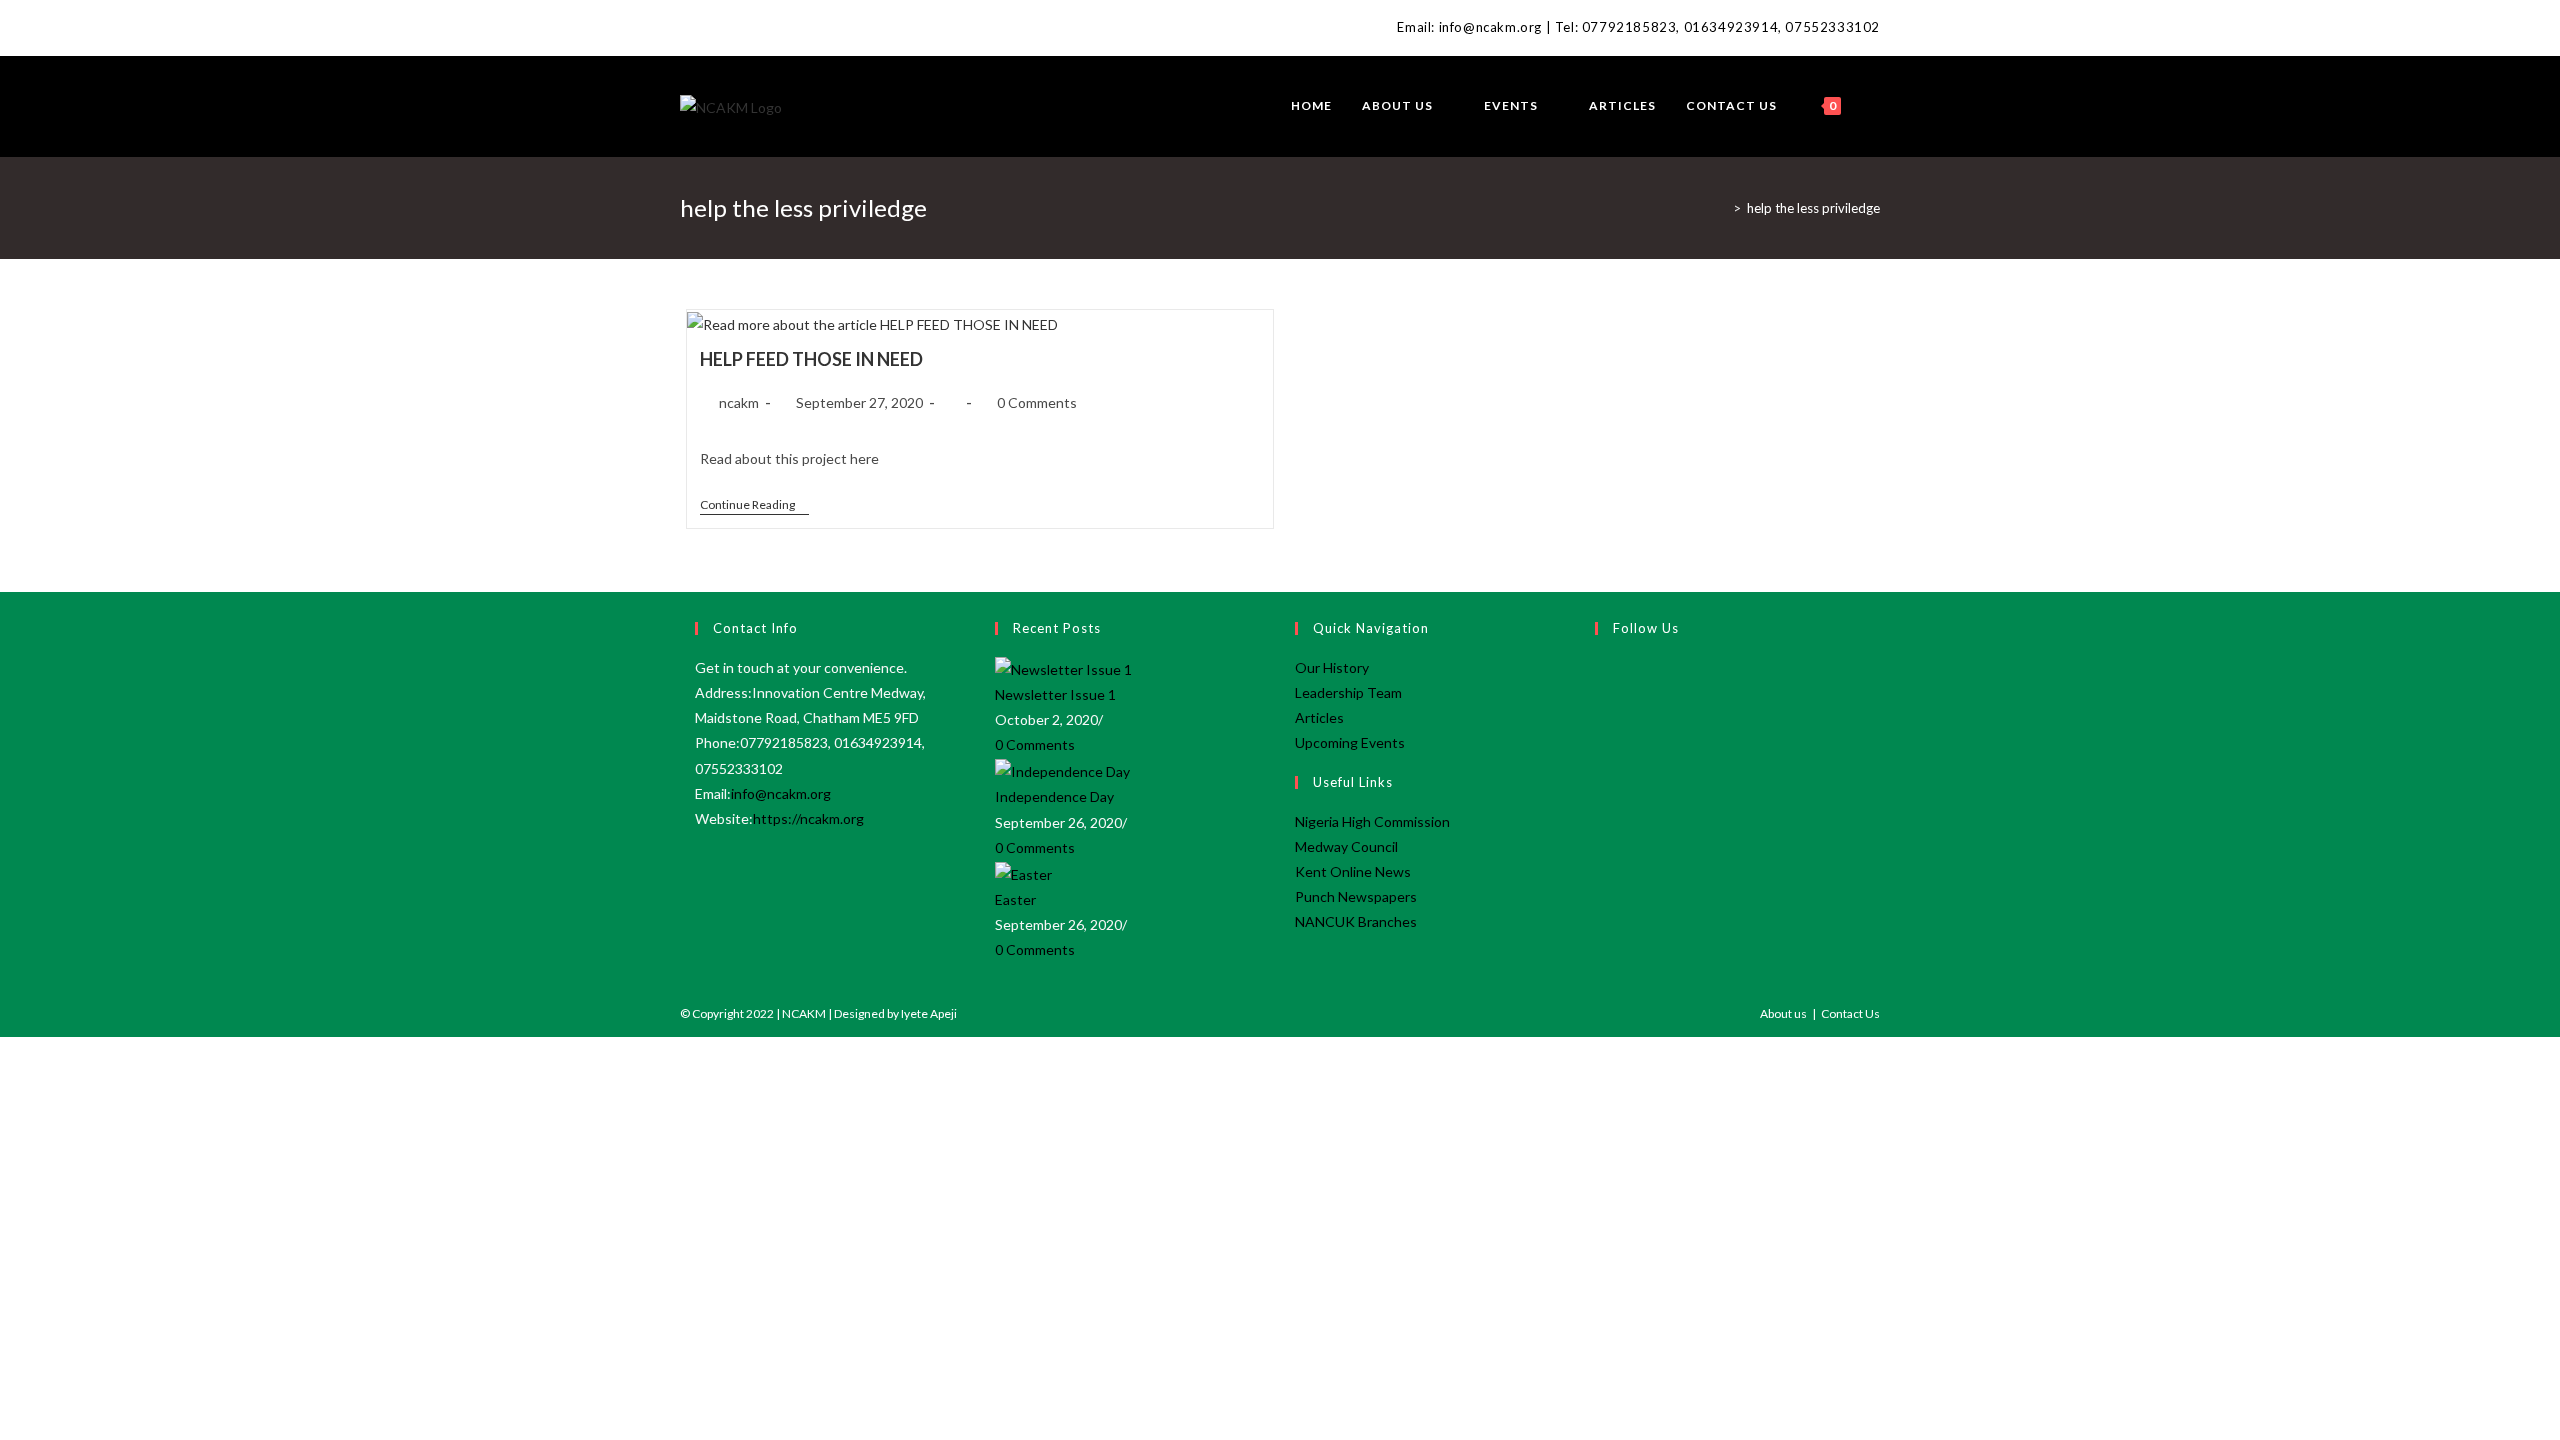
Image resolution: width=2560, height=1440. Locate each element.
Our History (1332, 667)
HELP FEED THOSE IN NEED (811, 359)
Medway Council (1346, 846)
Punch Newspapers (1356, 896)
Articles (1319, 717)
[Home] (1722, 208)
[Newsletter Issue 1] (1063, 667)
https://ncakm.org (808, 818)
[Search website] (1875, 106)
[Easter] (1023, 872)
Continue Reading (754, 506)
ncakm (739, 402)
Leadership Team (1348, 692)
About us (1783, 1013)
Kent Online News (1353, 871)
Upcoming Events (1350, 742)
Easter (1015, 899)
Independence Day (1054, 796)
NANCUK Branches (1356, 921)
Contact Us (1850, 1013)
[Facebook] (688, 28)
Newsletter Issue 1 (1055, 694)
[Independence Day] (1062, 769)
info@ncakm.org (781, 793)
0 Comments (1037, 402)
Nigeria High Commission (1372, 821)
